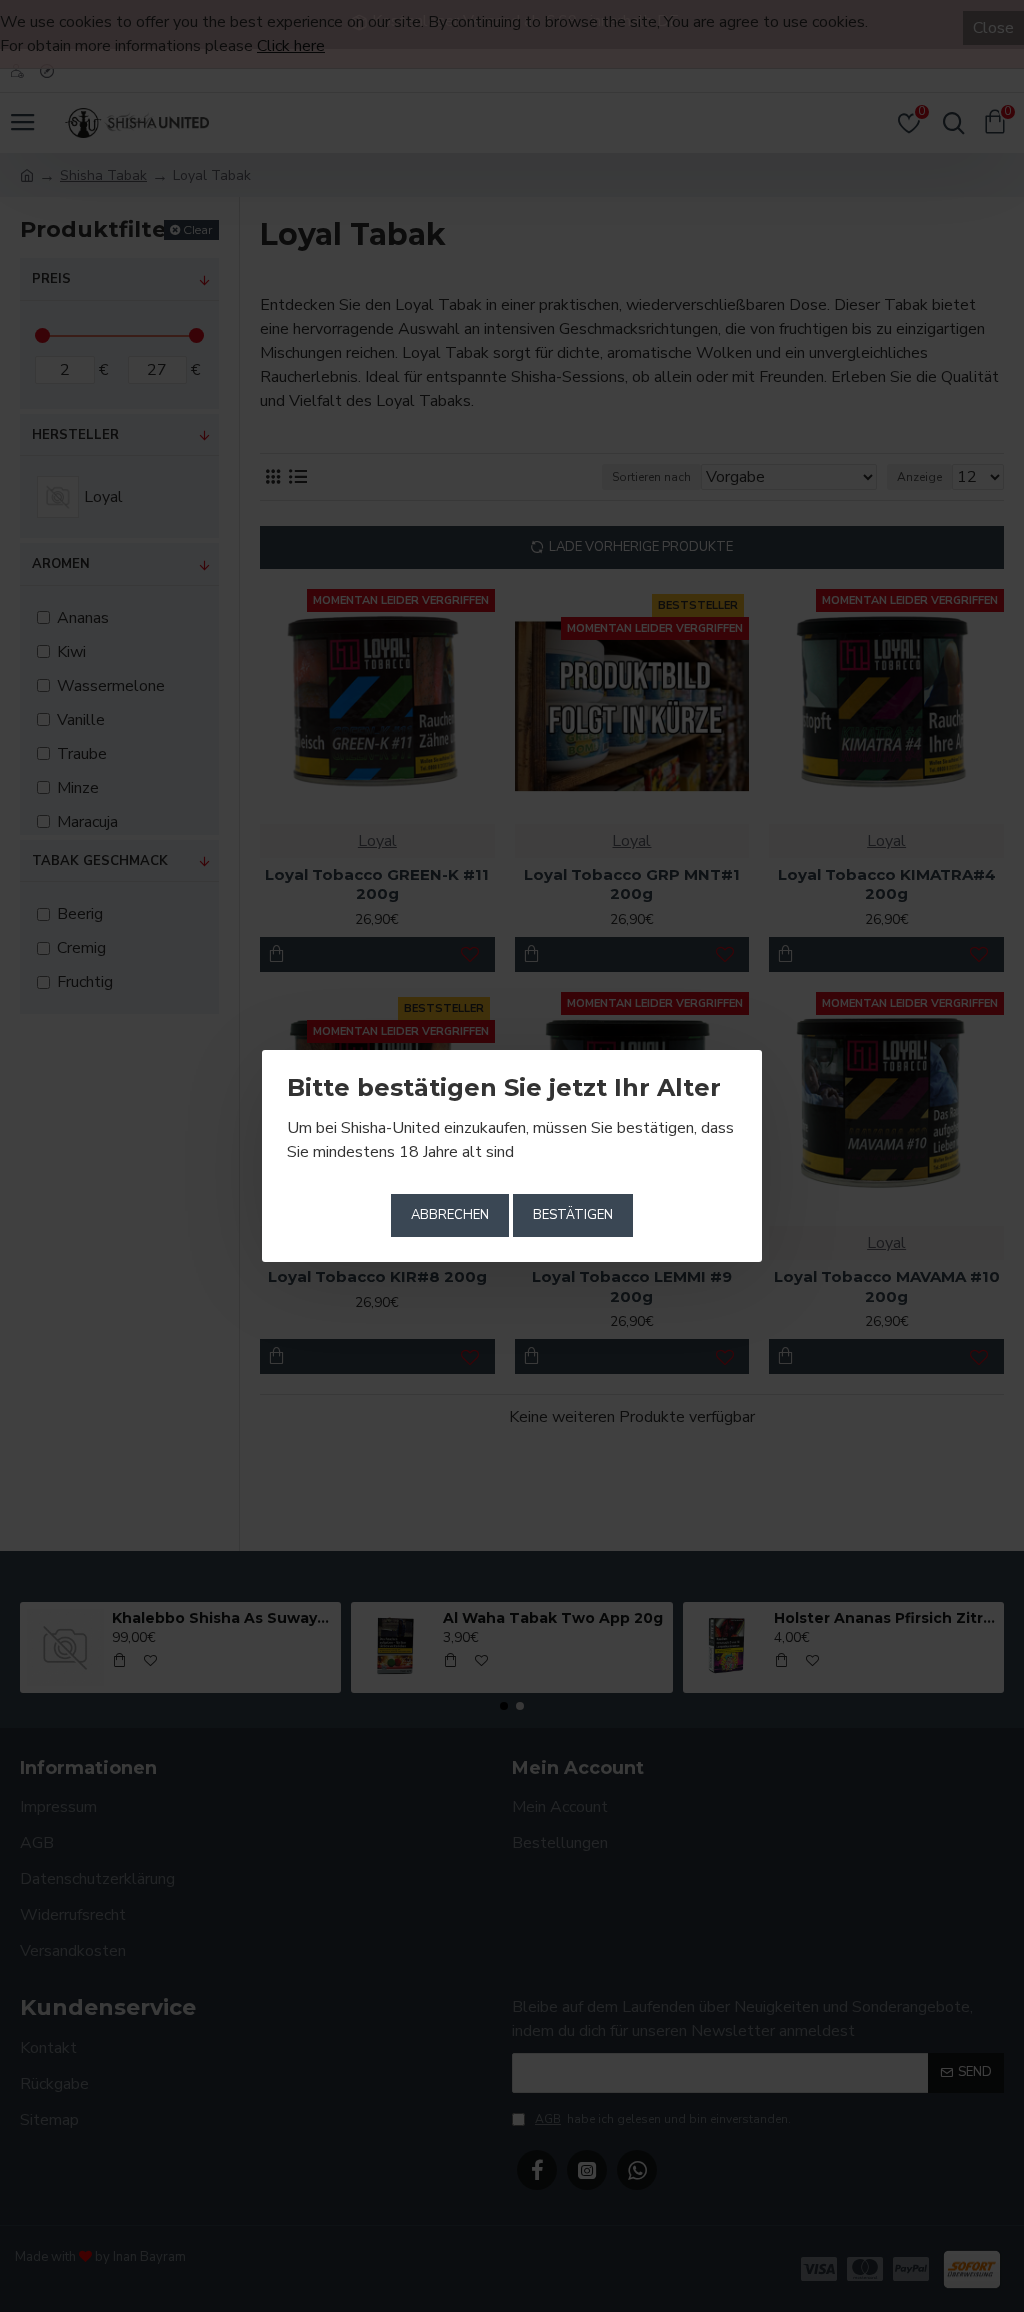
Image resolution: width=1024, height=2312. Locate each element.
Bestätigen (573, 1215)
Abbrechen (450, 1215)
